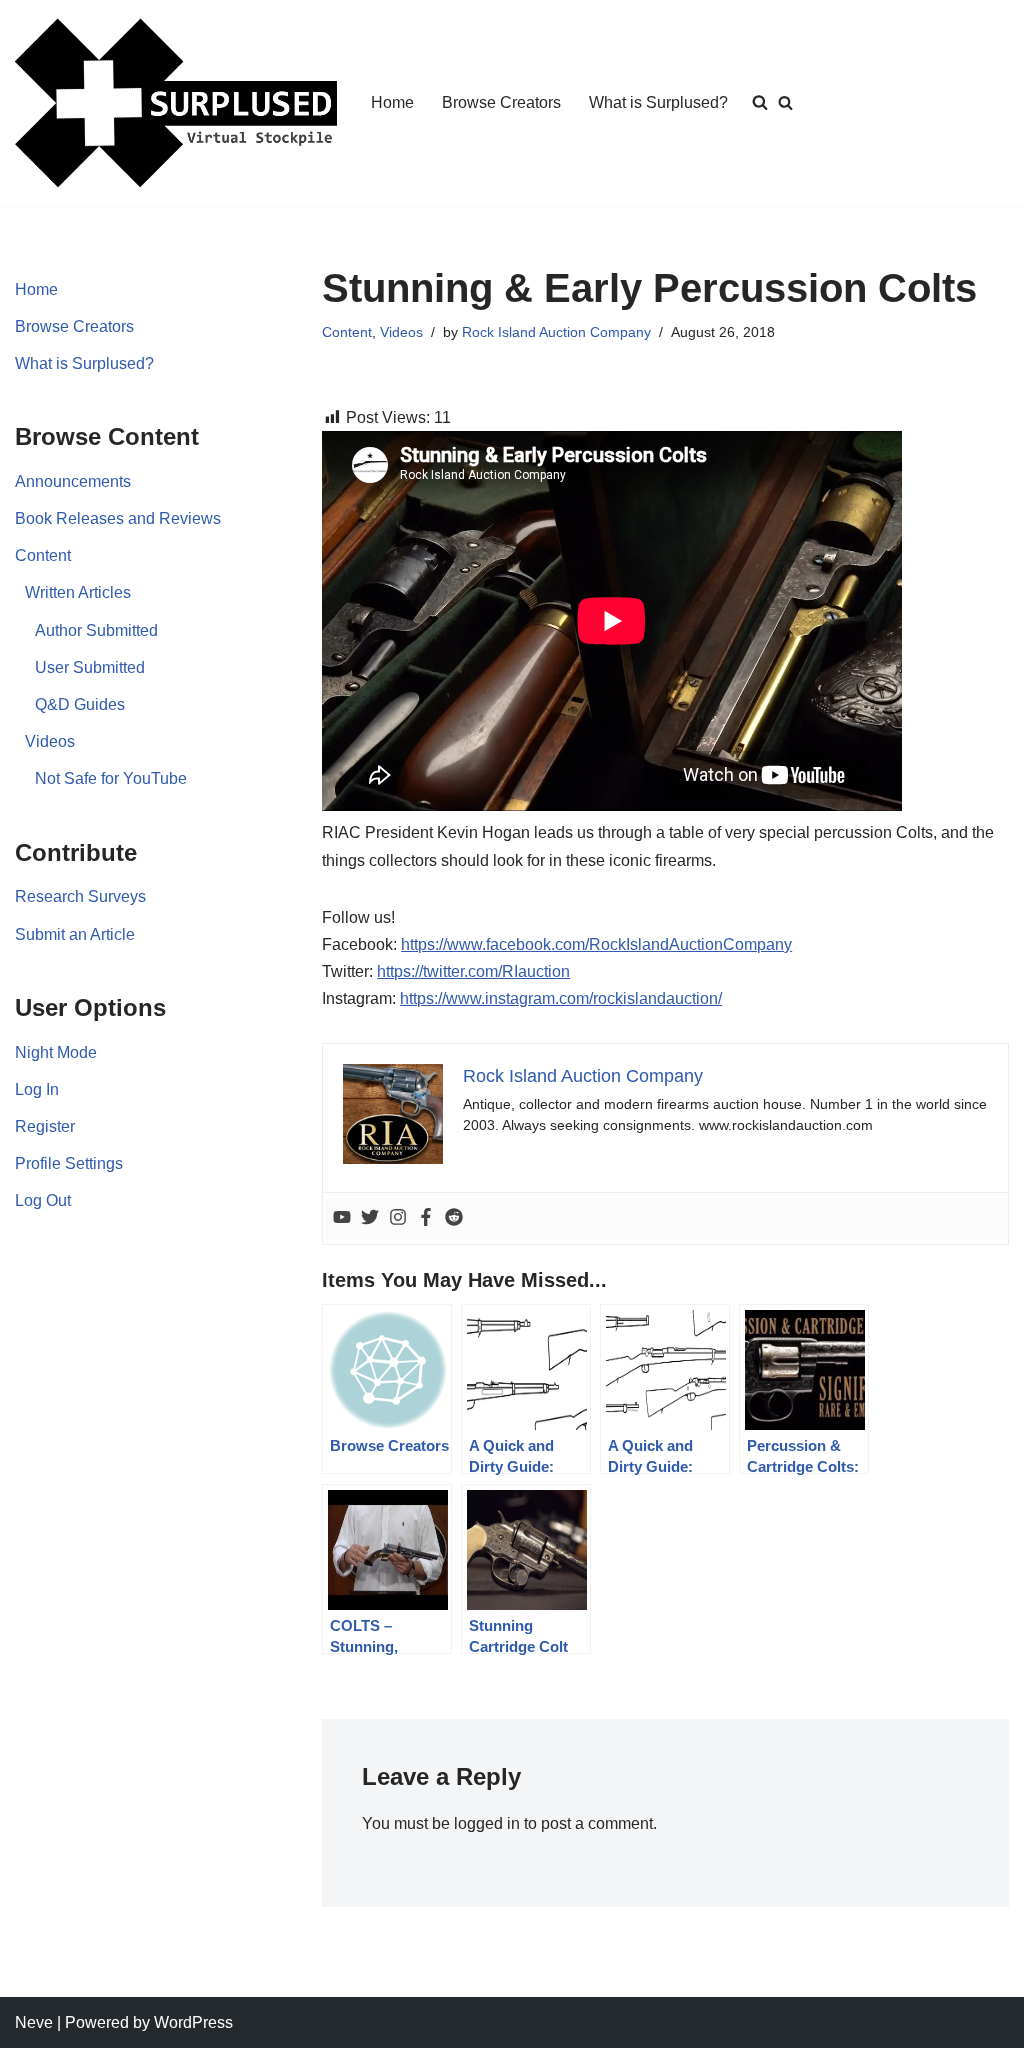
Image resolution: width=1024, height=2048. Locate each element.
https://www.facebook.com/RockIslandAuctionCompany (596, 944)
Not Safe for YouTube (111, 778)
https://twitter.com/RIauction (473, 971)
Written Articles (78, 592)
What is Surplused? (658, 102)
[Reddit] (454, 1218)
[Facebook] (426, 1218)
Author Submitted (96, 630)
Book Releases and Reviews (118, 518)
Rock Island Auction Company (556, 332)
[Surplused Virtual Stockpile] (176, 103)
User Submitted (90, 667)
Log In (37, 1089)
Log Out (43, 1200)
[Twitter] (370, 1218)
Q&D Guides (80, 704)
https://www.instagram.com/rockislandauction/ (561, 998)
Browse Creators (501, 102)
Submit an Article (75, 934)
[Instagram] (398, 1218)
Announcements (73, 481)
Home (392, 102)
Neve (34, 2022)
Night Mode (56, 1052)
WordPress (193, 2022)
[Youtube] (342, 1218)
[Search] (785, 102)
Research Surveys (80, 896)
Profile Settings (69, 1163)
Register (45, 1126)
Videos (50, 741)
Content (43, 555)
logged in (487, 1823)
